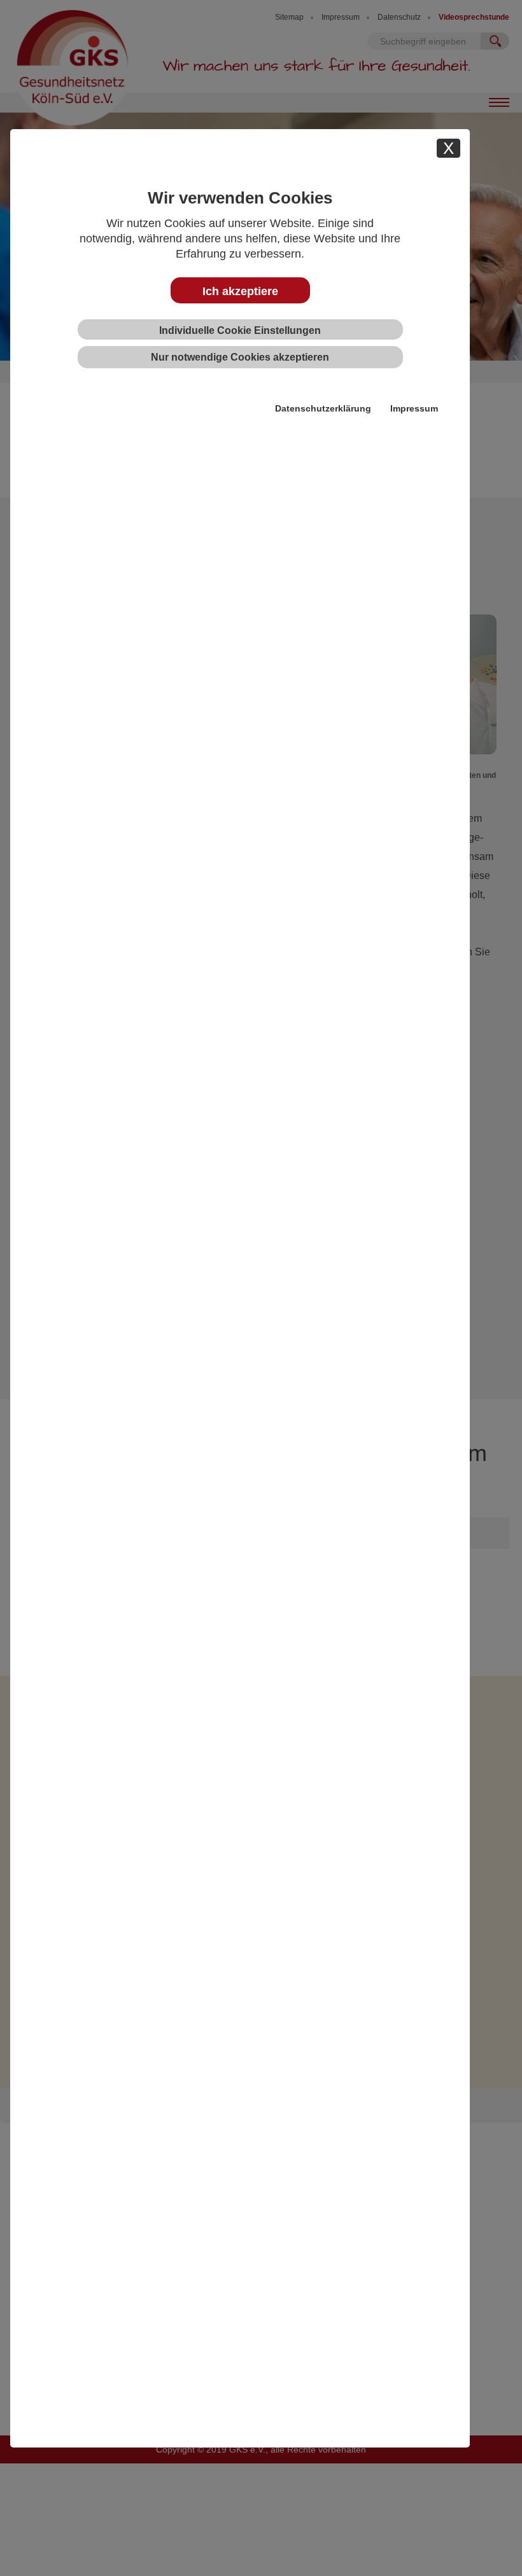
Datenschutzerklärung (323, 408)
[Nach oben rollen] (493, 2547)
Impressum (414, 408)
